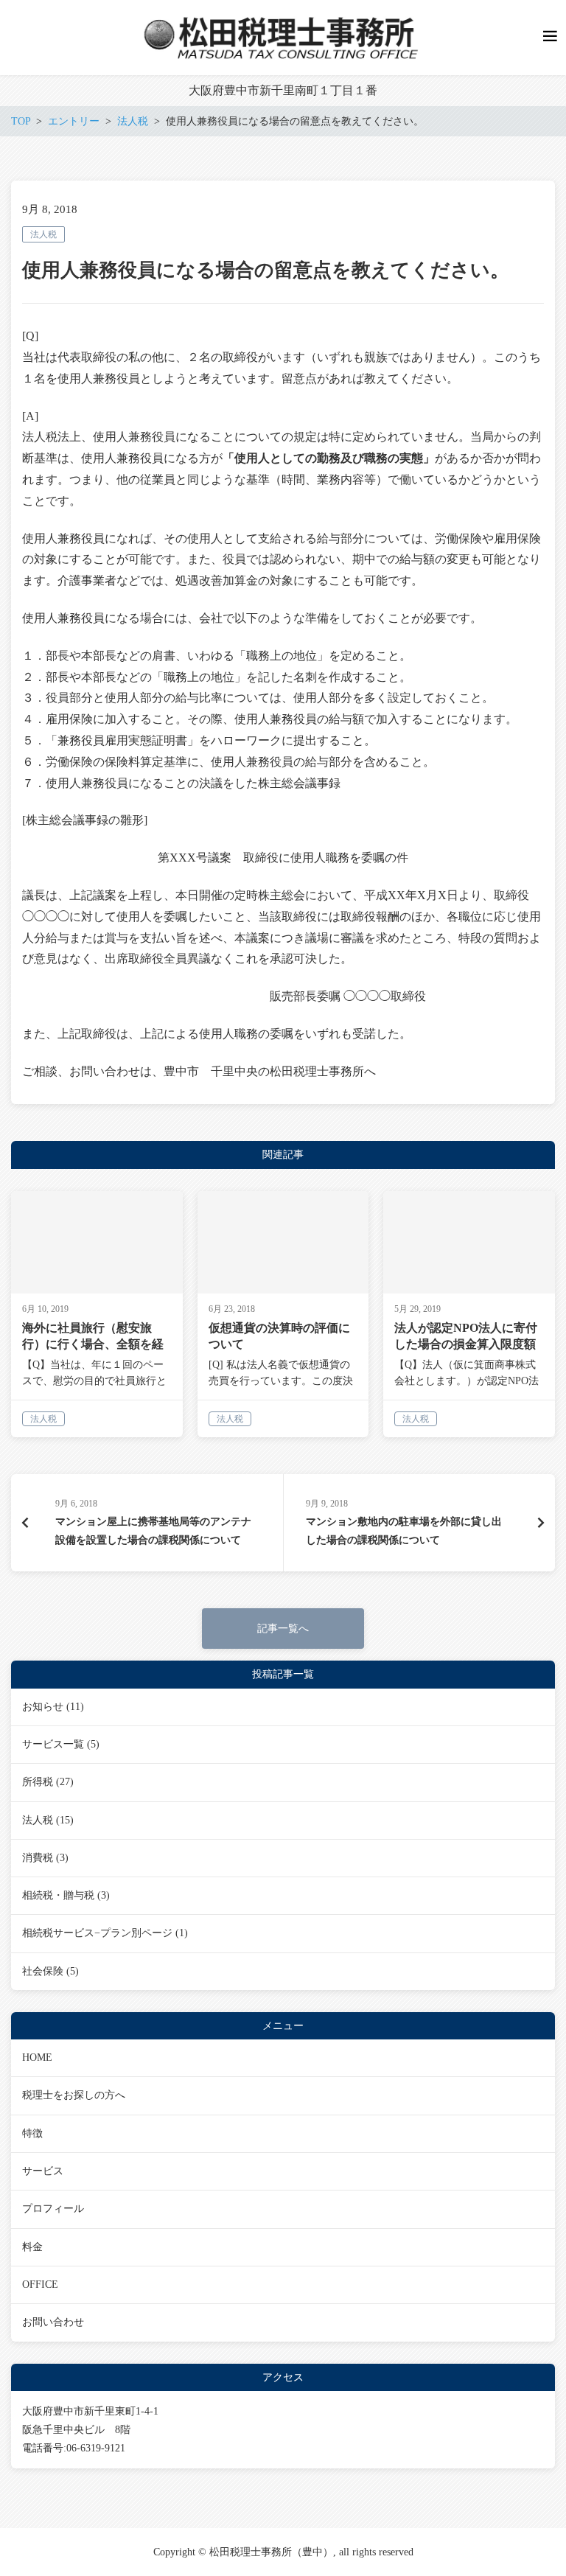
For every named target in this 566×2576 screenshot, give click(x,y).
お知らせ (43, 1707)
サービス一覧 (53, 1744)
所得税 (38, 1782)
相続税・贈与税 (58, 1895)
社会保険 (43, 1971)
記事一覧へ (283, 1629)
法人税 (43, 234)
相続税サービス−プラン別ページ (97, 1933)
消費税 (38, 1858)
